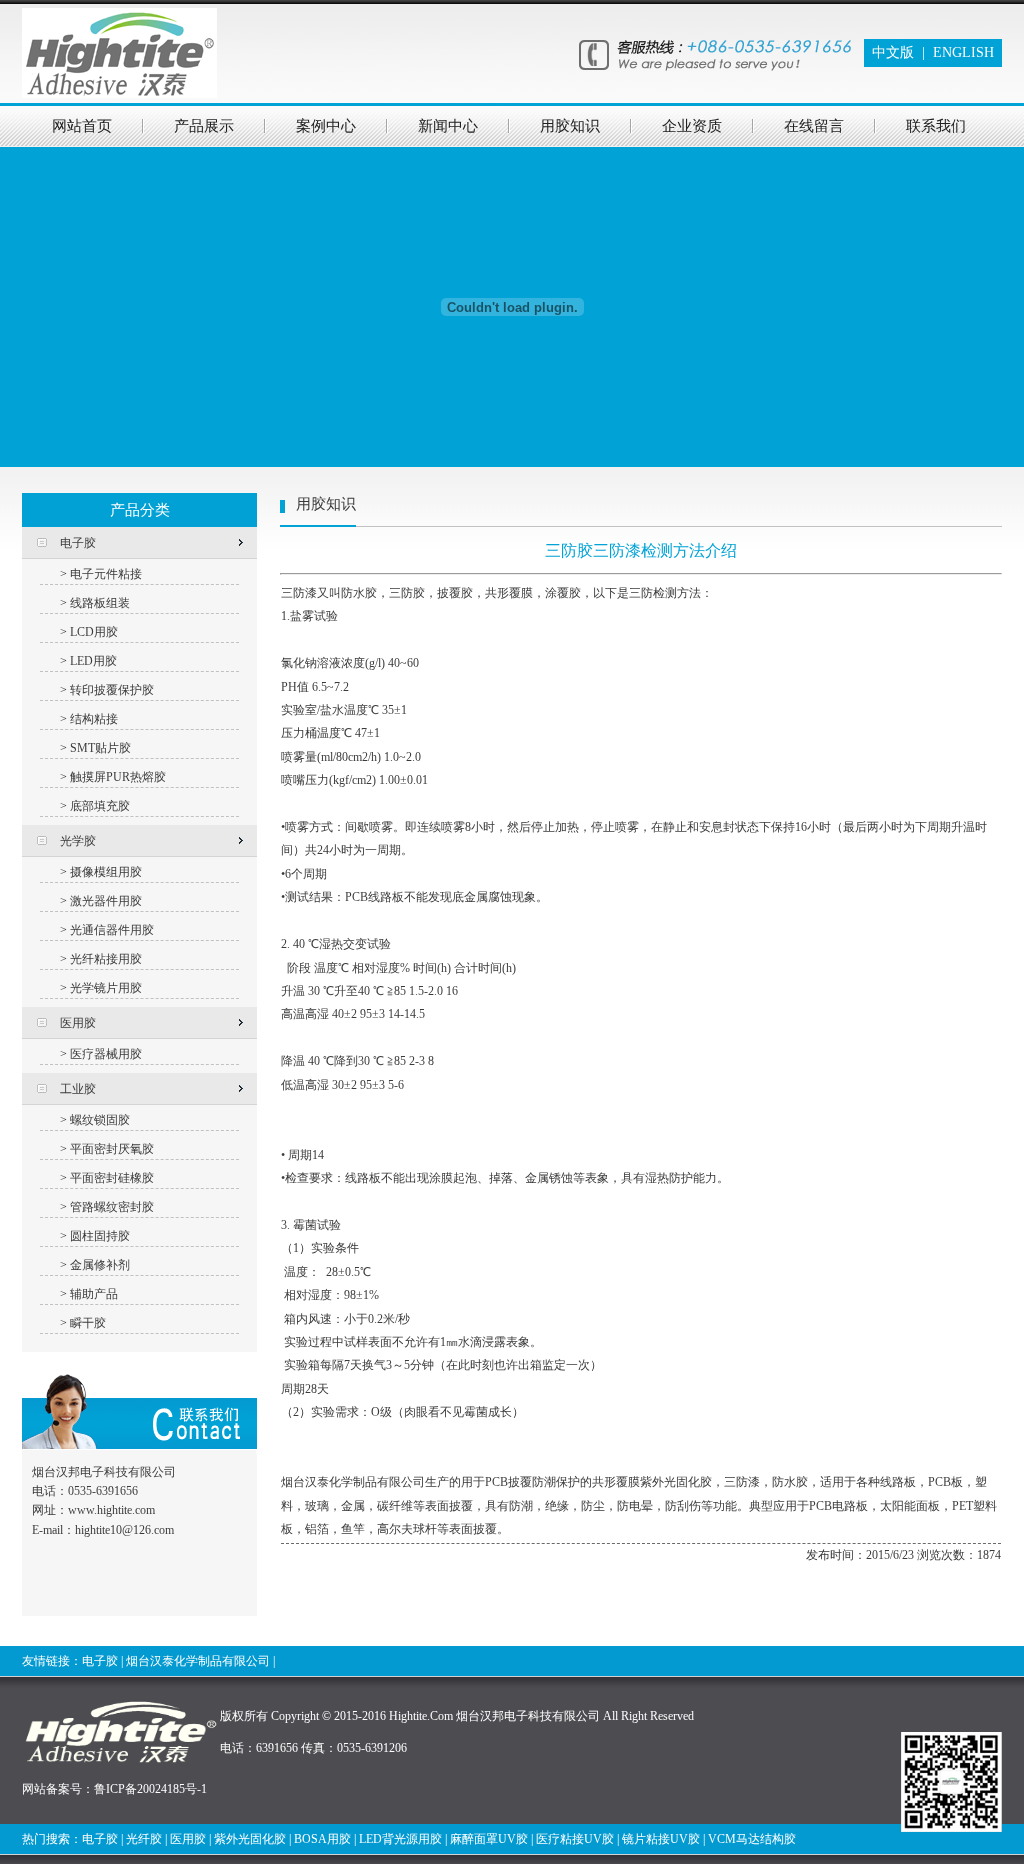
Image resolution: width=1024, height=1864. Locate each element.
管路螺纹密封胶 (112, 1207)
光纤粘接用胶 (106, 959)
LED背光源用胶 (400, 1839)
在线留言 (814, 126)
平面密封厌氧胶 (112, 1149)
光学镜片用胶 (106, 988)
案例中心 (326, 126)
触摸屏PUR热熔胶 (118, 777)
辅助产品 (94, 1294)
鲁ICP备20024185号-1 (150, 1789)
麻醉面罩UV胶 (489, 1839)
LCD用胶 (94, 632)
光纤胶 (144, 1839)
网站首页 (82, 126)
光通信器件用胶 (112, 930)
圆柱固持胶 (100, 1236)
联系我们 (936, 126)
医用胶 (188, 1839)
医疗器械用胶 (106, 1054)
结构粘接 (94, 719)
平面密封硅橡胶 (112, 1178)
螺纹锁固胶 (100, 1120)
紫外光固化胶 (250, 1839)
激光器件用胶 (106, 901)
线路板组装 (100, 603)
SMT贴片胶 (100, 748)
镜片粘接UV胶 (661, 1839)
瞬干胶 (88, 1323)
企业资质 (692, 126)
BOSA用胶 (322, 1839)
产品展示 (204, 126)
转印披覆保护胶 (112, 690)
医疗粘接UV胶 (575, 1839)
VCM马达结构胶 (752, 1839)
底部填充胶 (100, 806)
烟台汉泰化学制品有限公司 (198, 1661)
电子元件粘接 (106, 574)
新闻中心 (448, 126)
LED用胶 (93, 661)
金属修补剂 (100, 1265)
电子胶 (100, 1661)
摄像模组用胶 (106, 872)
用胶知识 (570, 126)
